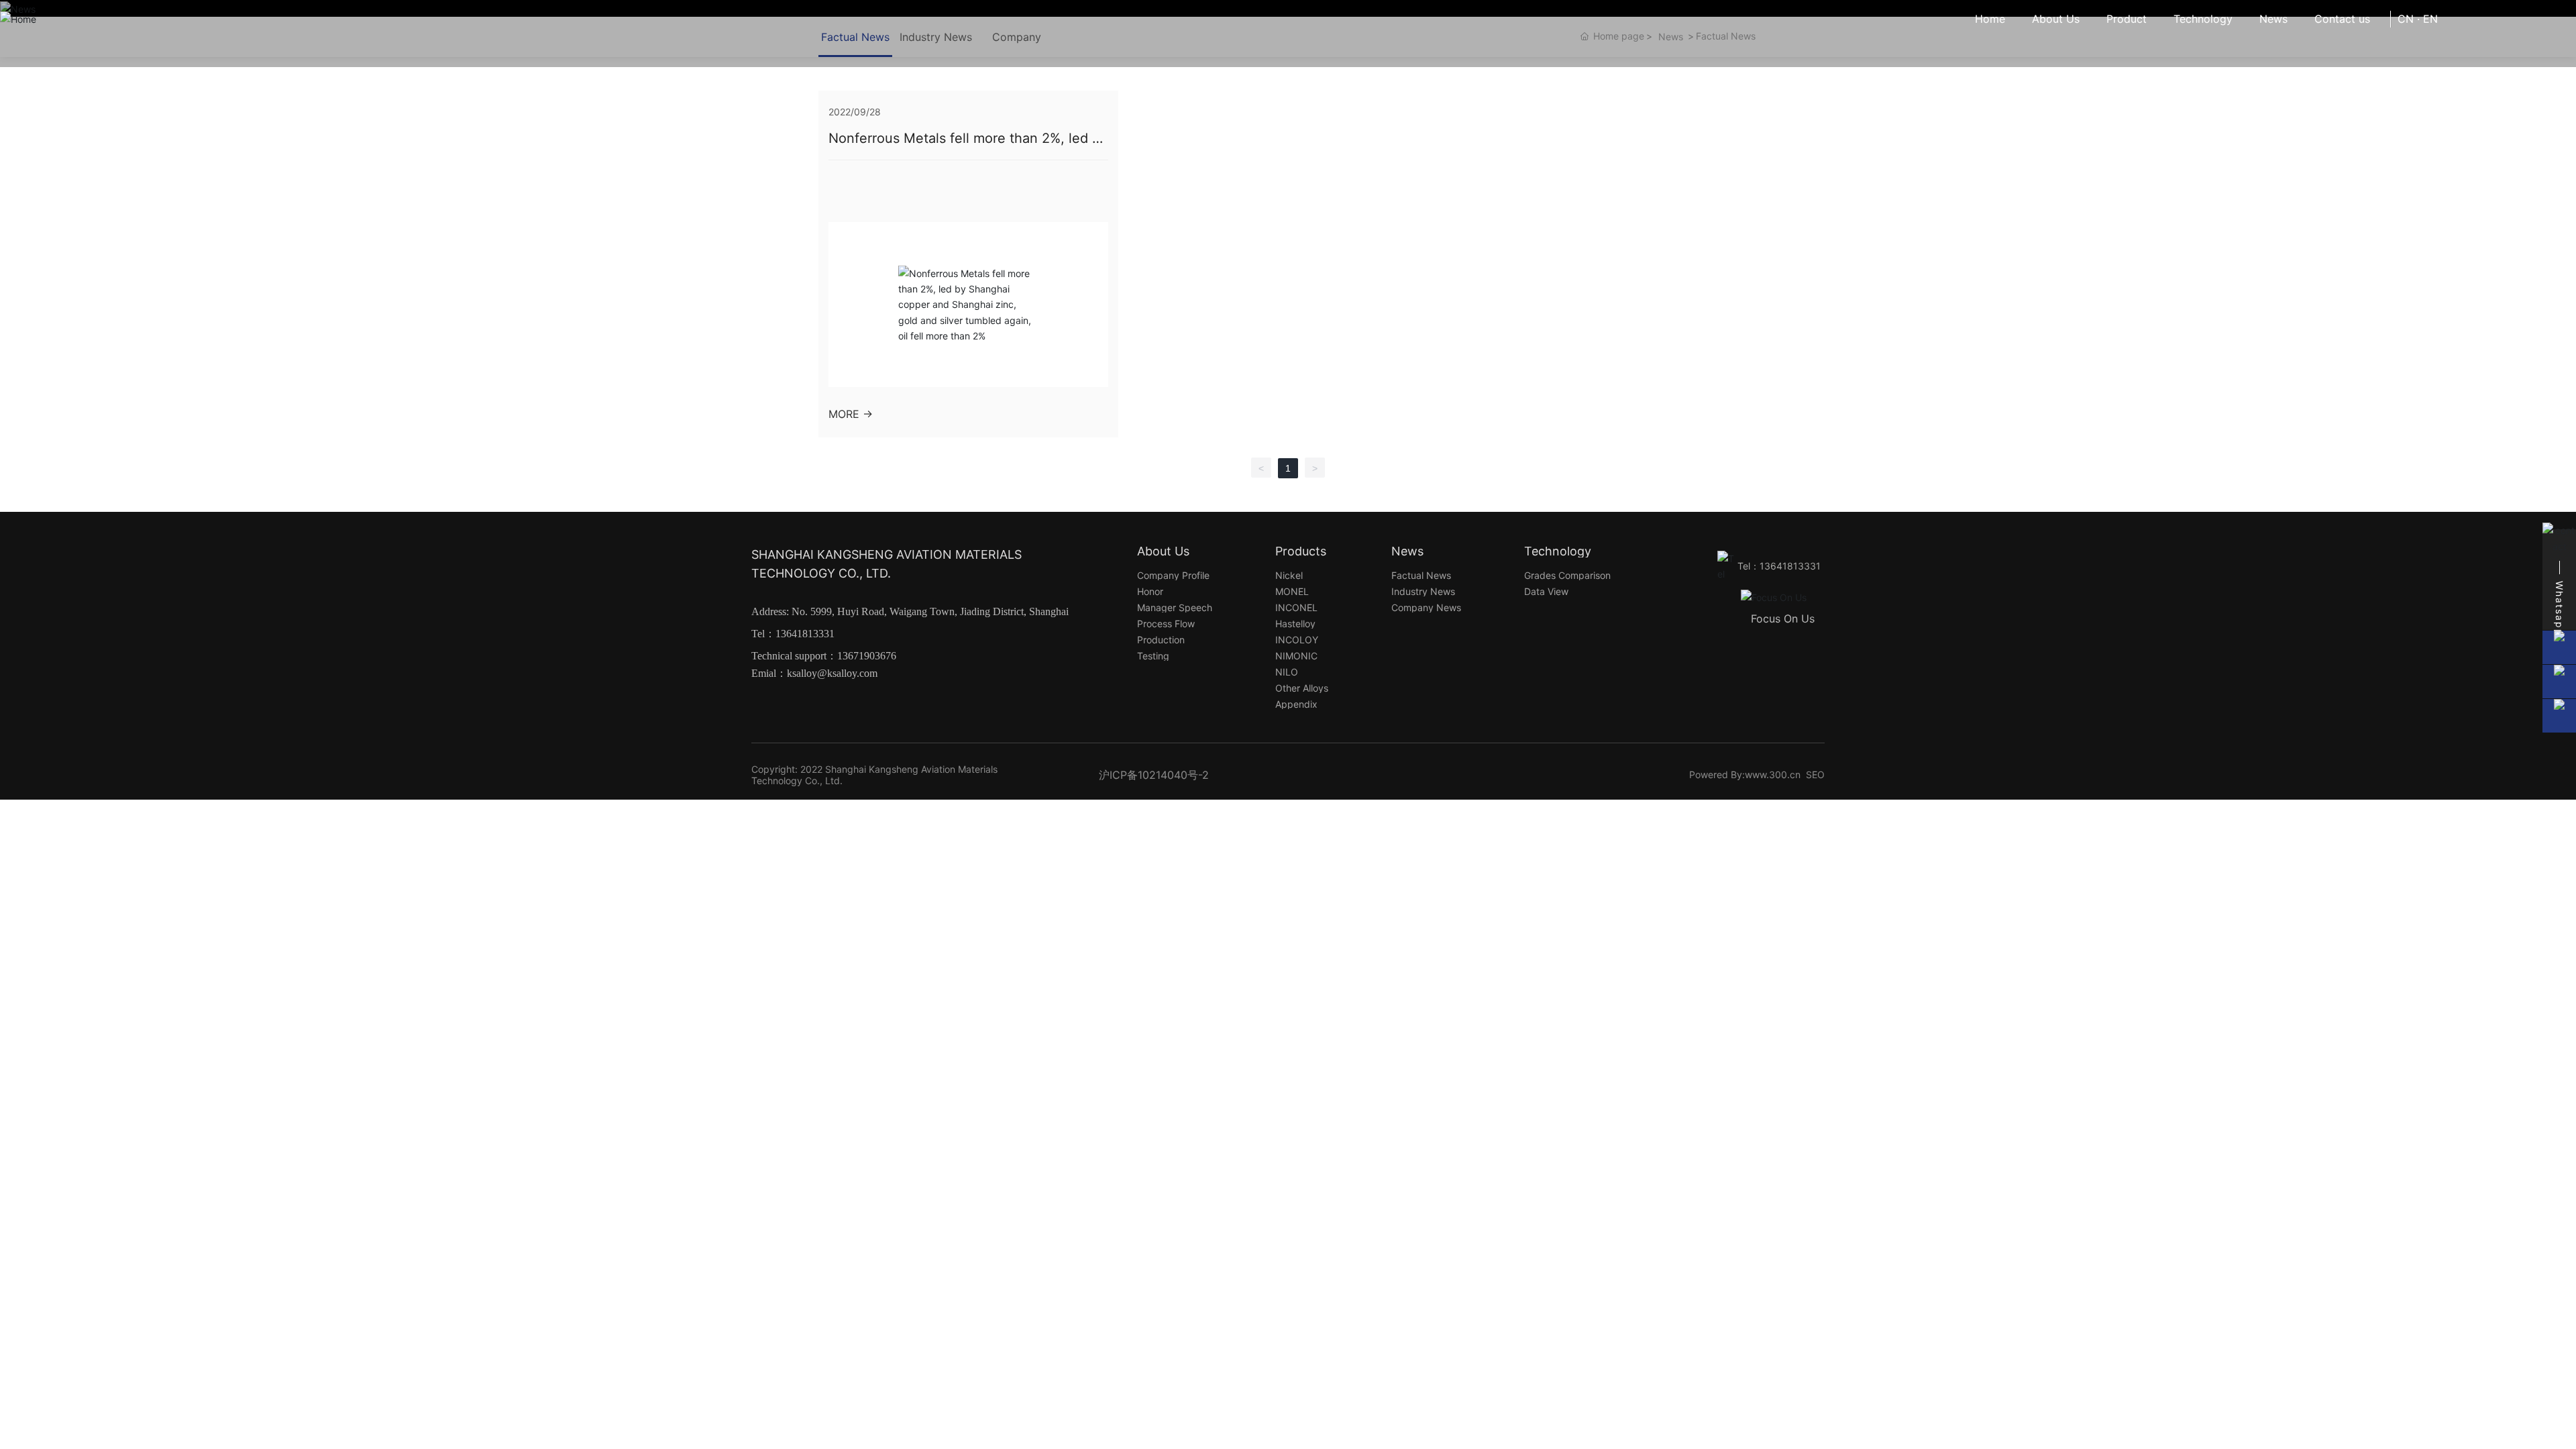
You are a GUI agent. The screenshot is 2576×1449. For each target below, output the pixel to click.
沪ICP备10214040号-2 (1154, 775)
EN (2430, 19)
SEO (1815, 774)
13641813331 (805, 634)
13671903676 (867, 656)
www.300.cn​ (1773, 774)
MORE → (851, 414)
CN (2406, 19)
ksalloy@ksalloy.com (832, 673)
